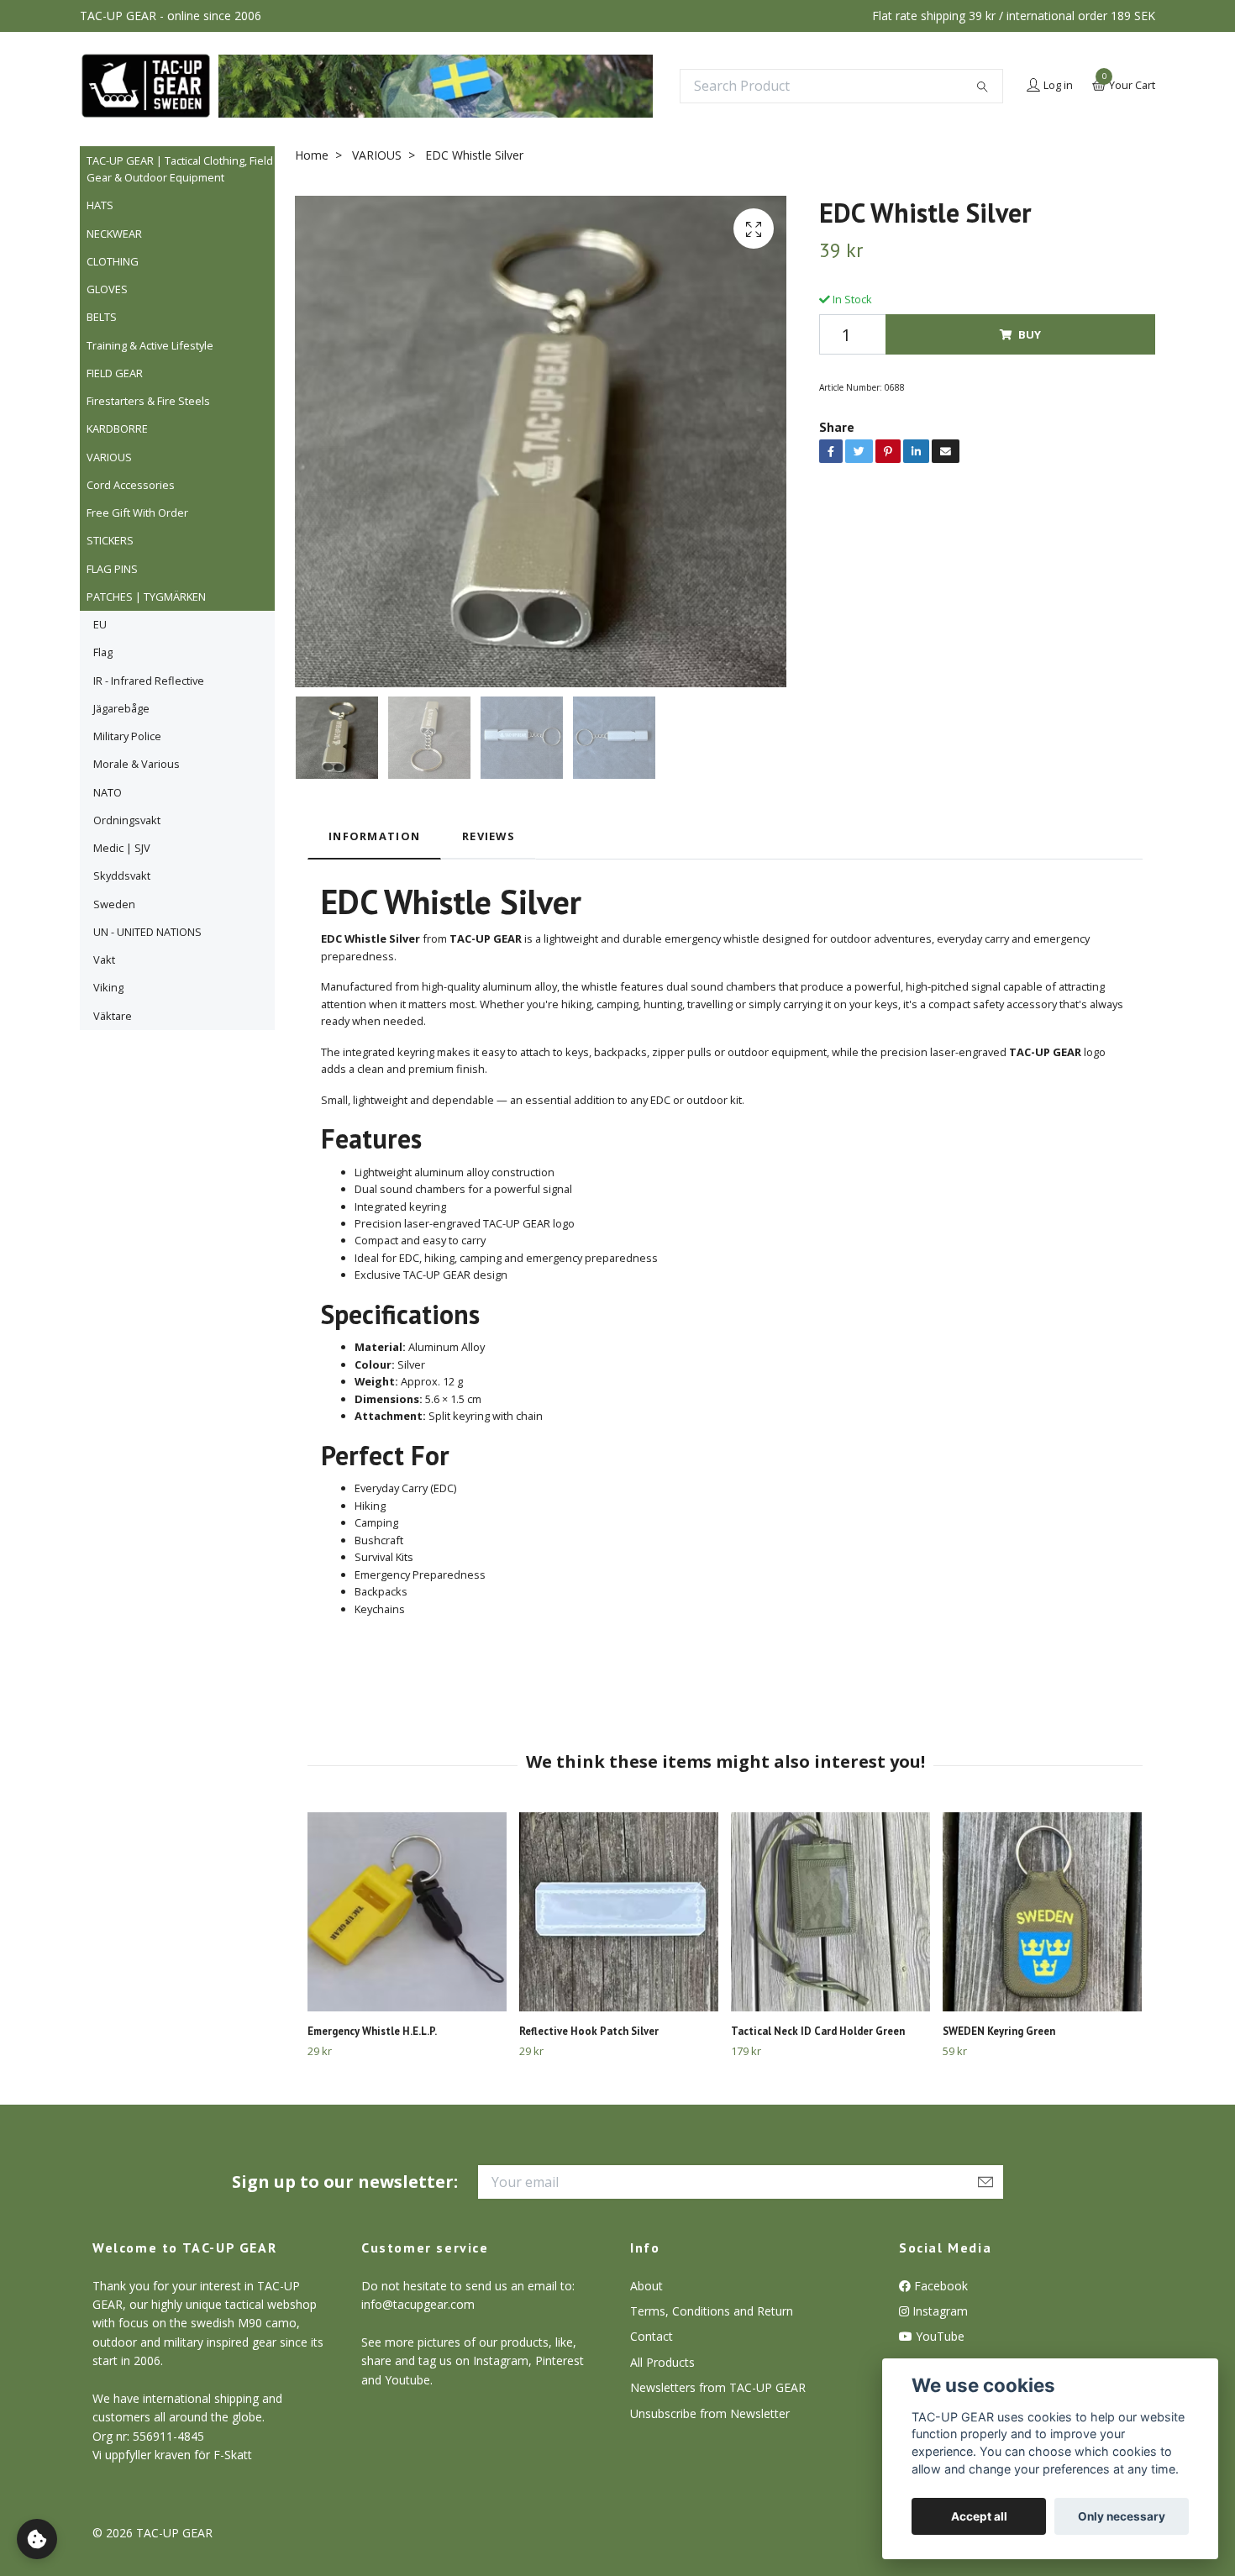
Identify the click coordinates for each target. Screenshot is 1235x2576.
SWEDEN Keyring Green (999, 2031)
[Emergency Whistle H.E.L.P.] (407, 1912)
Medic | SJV (122, 848)
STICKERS (110, 540)
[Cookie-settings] (37, 2539)
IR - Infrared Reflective (149, 681)
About (646, 2286)
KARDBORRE (117, 428)
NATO (108, 792)
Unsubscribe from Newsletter (710, 2413)
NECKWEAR (114, 234)
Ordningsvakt (127, 820)
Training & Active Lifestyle (150, 345)
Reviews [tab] (489, 836)
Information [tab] (374, 836)
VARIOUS (109, 457)
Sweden (114, 904)
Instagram (938, 2311)
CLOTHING (113, 261)
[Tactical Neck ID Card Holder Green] (830, 1912)
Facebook (939, 2286)
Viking (108, 987)
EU (100, 624)
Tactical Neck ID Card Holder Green (818, 2031)
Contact (652, 2336)
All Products (662, 2362)
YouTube (938, 2336)
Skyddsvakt (122, 875)
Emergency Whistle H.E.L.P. (372, 2031)
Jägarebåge (121, 708)
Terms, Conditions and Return (712, 2311)
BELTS (102, 317)
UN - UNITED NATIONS (147, 932)
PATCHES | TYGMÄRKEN (146, 597)
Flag (103, 652)
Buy (1030, 334)
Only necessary (1122, 2516)
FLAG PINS (112, 569)
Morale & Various (137, 764)
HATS (100, 205)
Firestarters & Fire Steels (148, 401)
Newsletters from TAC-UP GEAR (718, 2387)
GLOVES (107, 289)
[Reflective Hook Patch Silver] (619, 1912)
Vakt (104, 959)
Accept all (979, 2516)
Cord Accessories (131, 485)
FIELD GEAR (115, 373)
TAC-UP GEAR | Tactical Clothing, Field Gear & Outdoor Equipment (180, 169)
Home (312, 155)
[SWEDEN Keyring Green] (1042, 1912)
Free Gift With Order (137, 513)
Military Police (127, 736)
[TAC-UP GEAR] (146, 86)
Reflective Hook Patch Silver (589, 2031)
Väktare (113, 1016)
